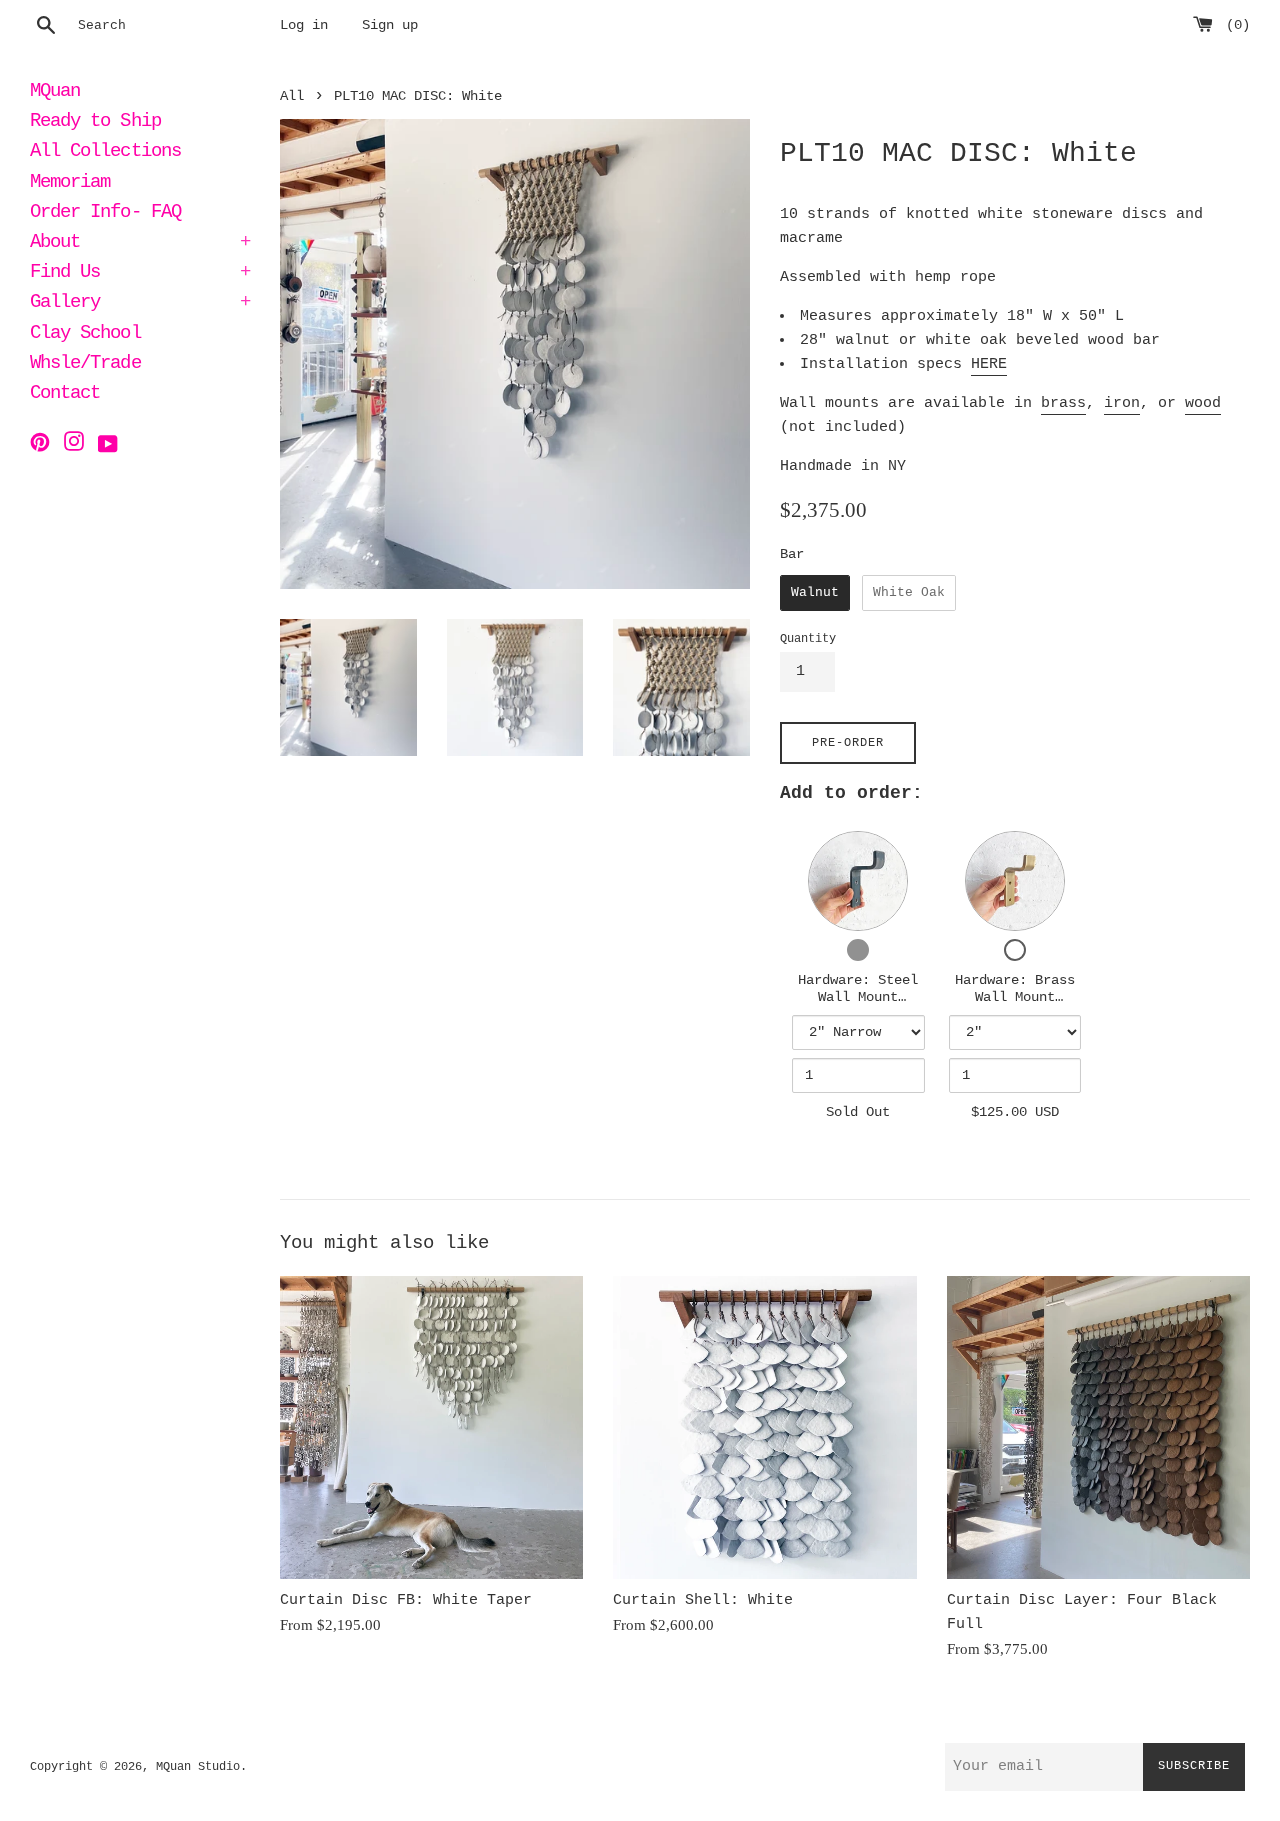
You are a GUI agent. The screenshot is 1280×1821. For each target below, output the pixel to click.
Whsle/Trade (85, 365)
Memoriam (70, 184)
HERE (989, 364)
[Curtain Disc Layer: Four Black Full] (1098, 1427)
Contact (65, 395)
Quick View (858, 880)
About (140, 244)
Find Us (140, 274)
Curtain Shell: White (703, 1600)
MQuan (55, 93)
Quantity (808, 639)
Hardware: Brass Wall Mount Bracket (1015, 997)
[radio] (815, 593)
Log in (304, 25)
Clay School (85, 335)
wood (1203, 403)
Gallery (140, 304)
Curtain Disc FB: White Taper (406, 1600)
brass (1063, 403)
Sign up (390, 25)
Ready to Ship (95, 123)
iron (1122, 403)
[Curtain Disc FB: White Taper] (431, 1427)
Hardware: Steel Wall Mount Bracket (858, 997)
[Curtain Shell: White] (764, 1427)
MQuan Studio (198, 1767)
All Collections (105, 153)
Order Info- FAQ (105, 214)
